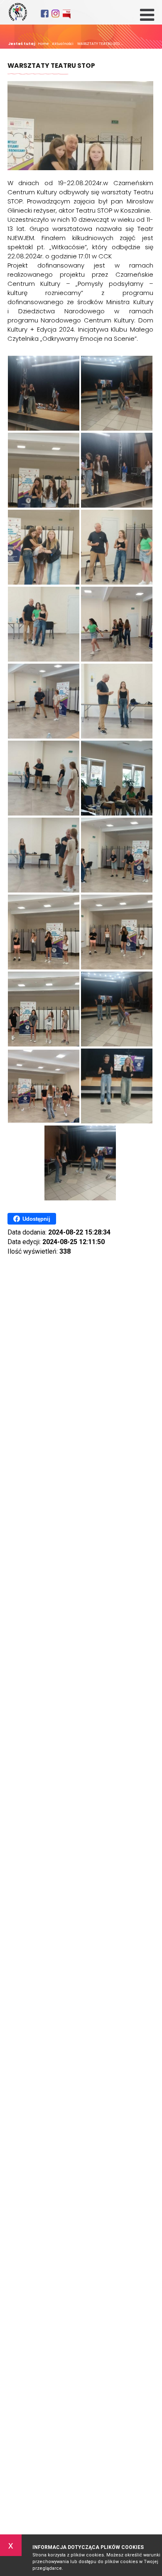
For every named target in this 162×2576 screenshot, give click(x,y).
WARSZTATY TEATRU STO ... (99, 44)
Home (43, 44)
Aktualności (62, 44)
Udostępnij (36, 1219)
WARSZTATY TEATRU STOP (51, 66)
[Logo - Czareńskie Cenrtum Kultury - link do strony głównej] (18, 12)
